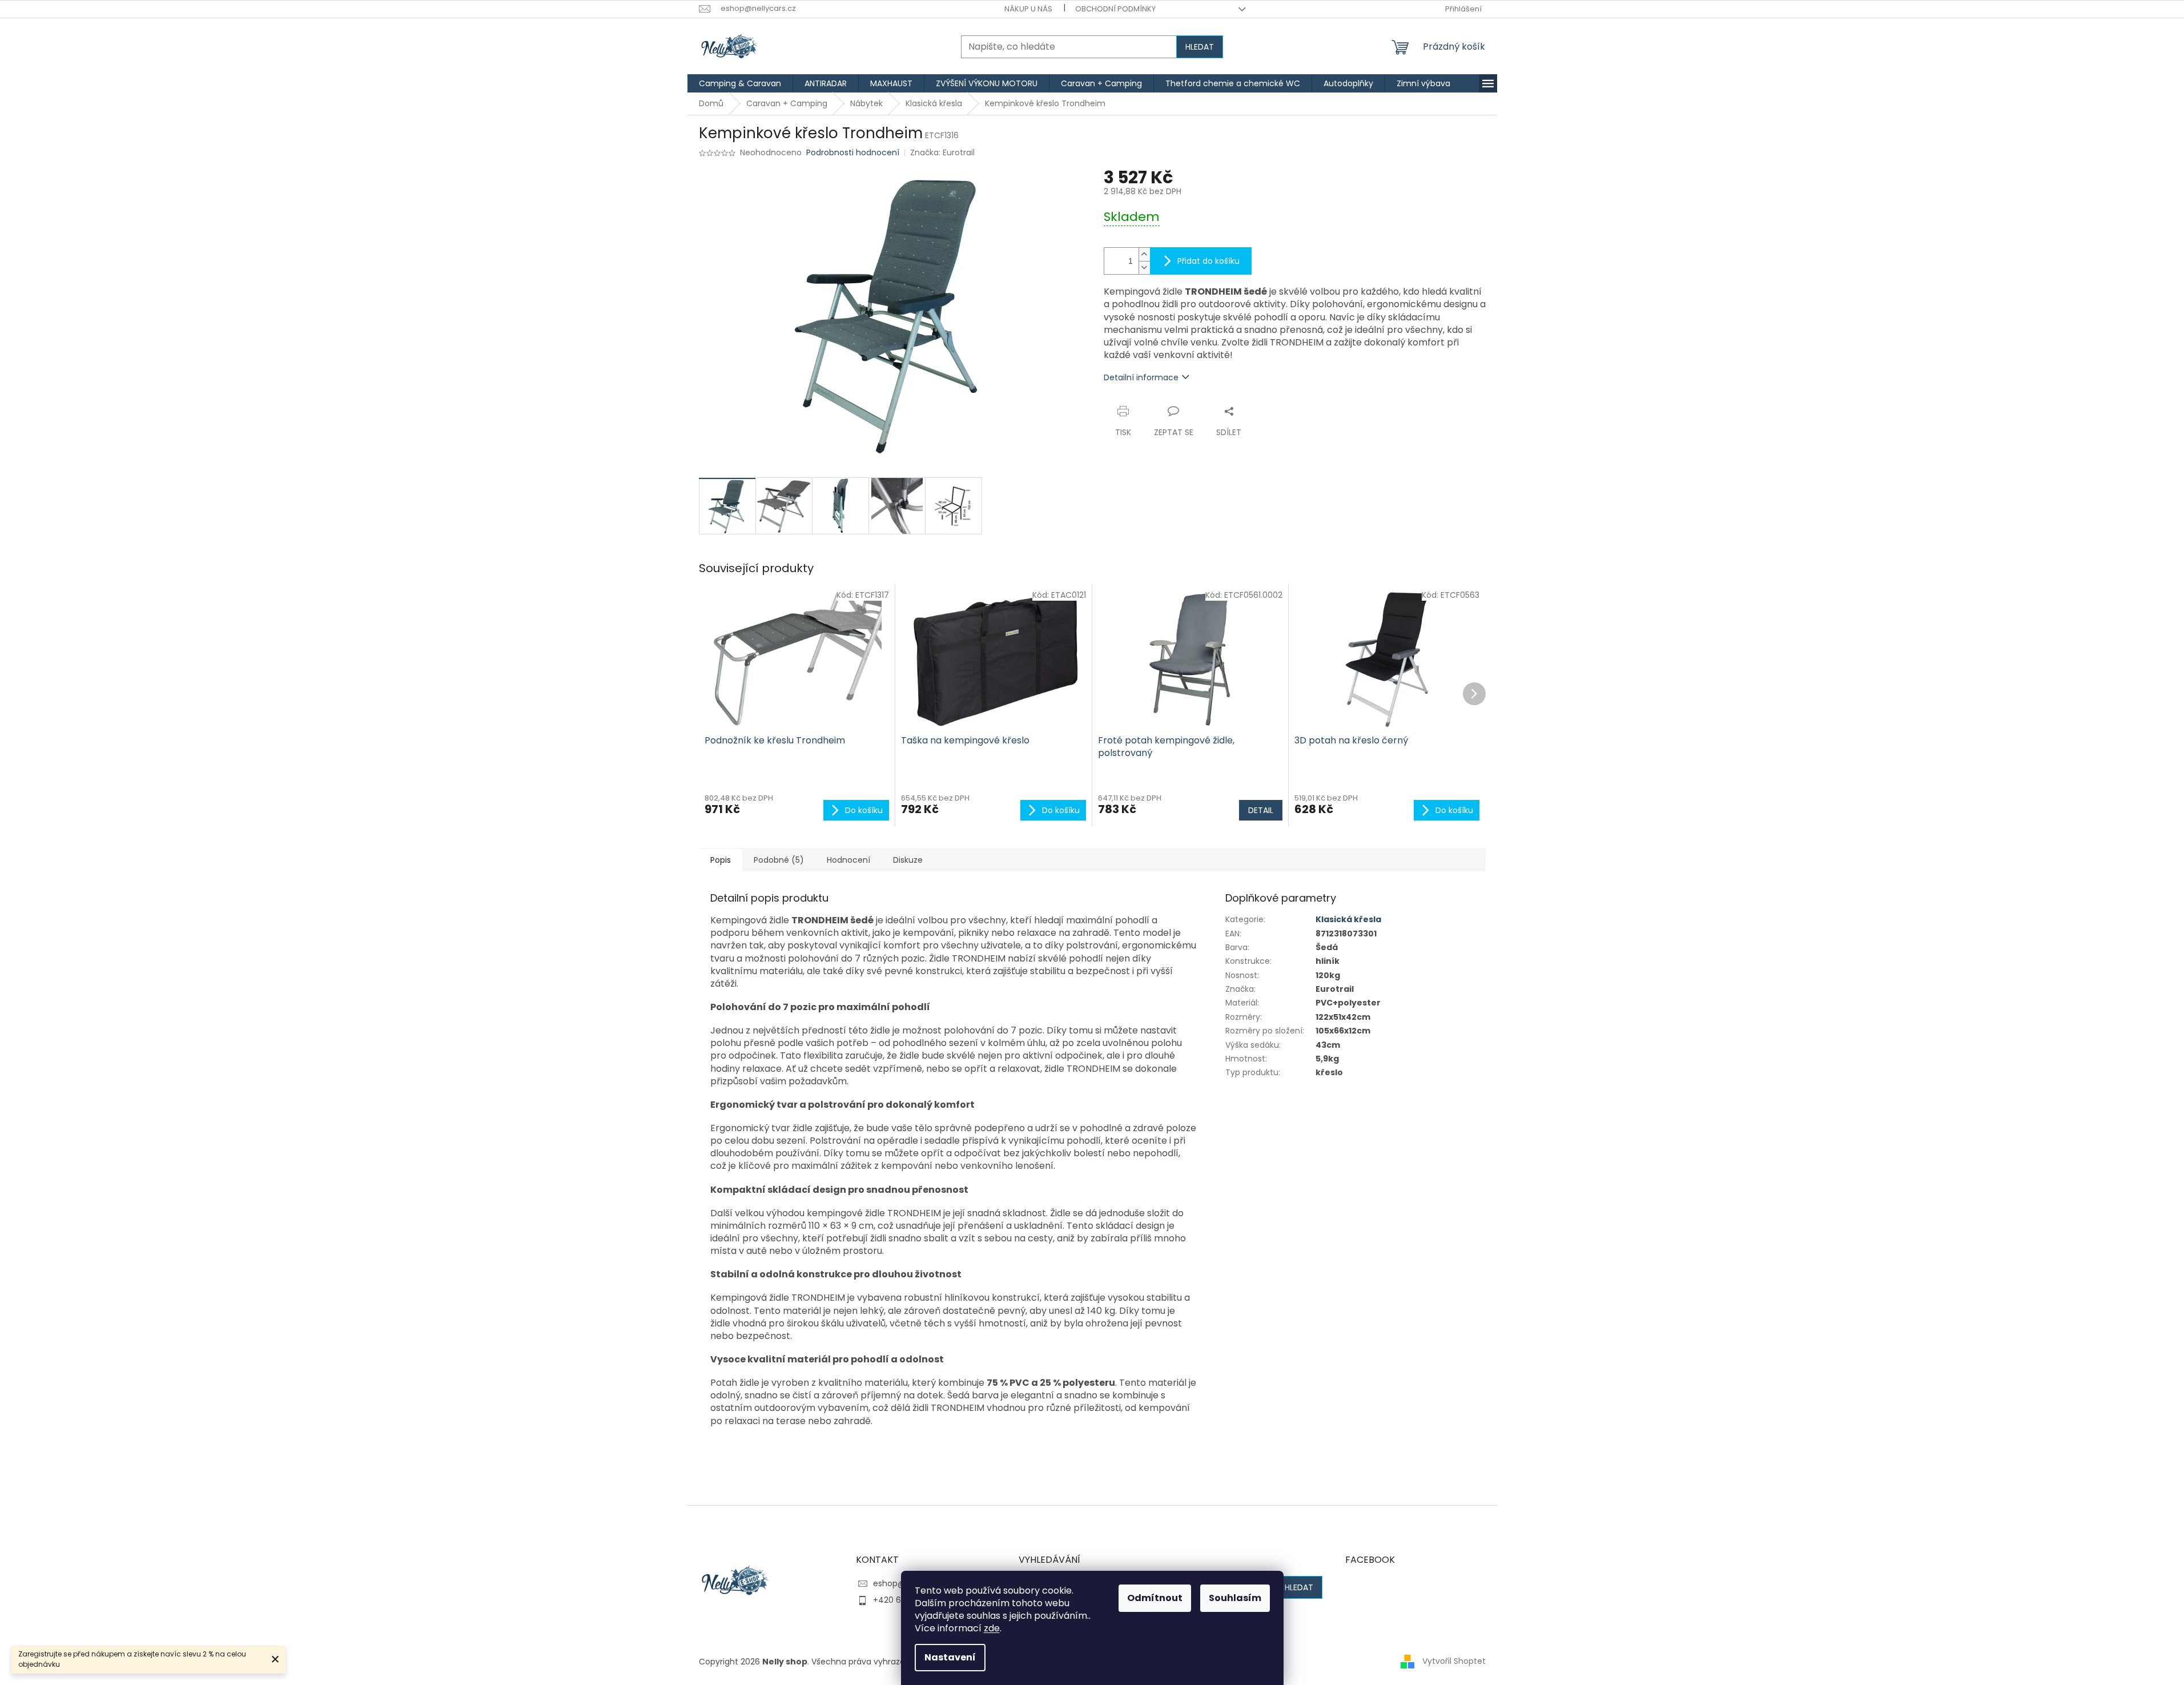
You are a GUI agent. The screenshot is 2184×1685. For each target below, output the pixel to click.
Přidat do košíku (1208, 261)
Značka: (942, 152)
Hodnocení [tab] (848, 860)
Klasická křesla (1348, 919)
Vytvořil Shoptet (1454, 1661)
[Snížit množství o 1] (1144, 268)
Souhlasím (1235, 1598)
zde (992, 1628)
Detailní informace (1141, 377)
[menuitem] (740, 83)
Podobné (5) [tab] (779, 860)
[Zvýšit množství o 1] (1144, 254)
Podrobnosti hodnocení (853, 153)
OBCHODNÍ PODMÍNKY (1115, 9)
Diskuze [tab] (908, 860)
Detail (1261, 810)
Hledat (1200, 47)
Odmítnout (1155, 1598)
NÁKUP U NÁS (1028, 9)
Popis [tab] (721, 860)
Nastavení (950, 1657)
